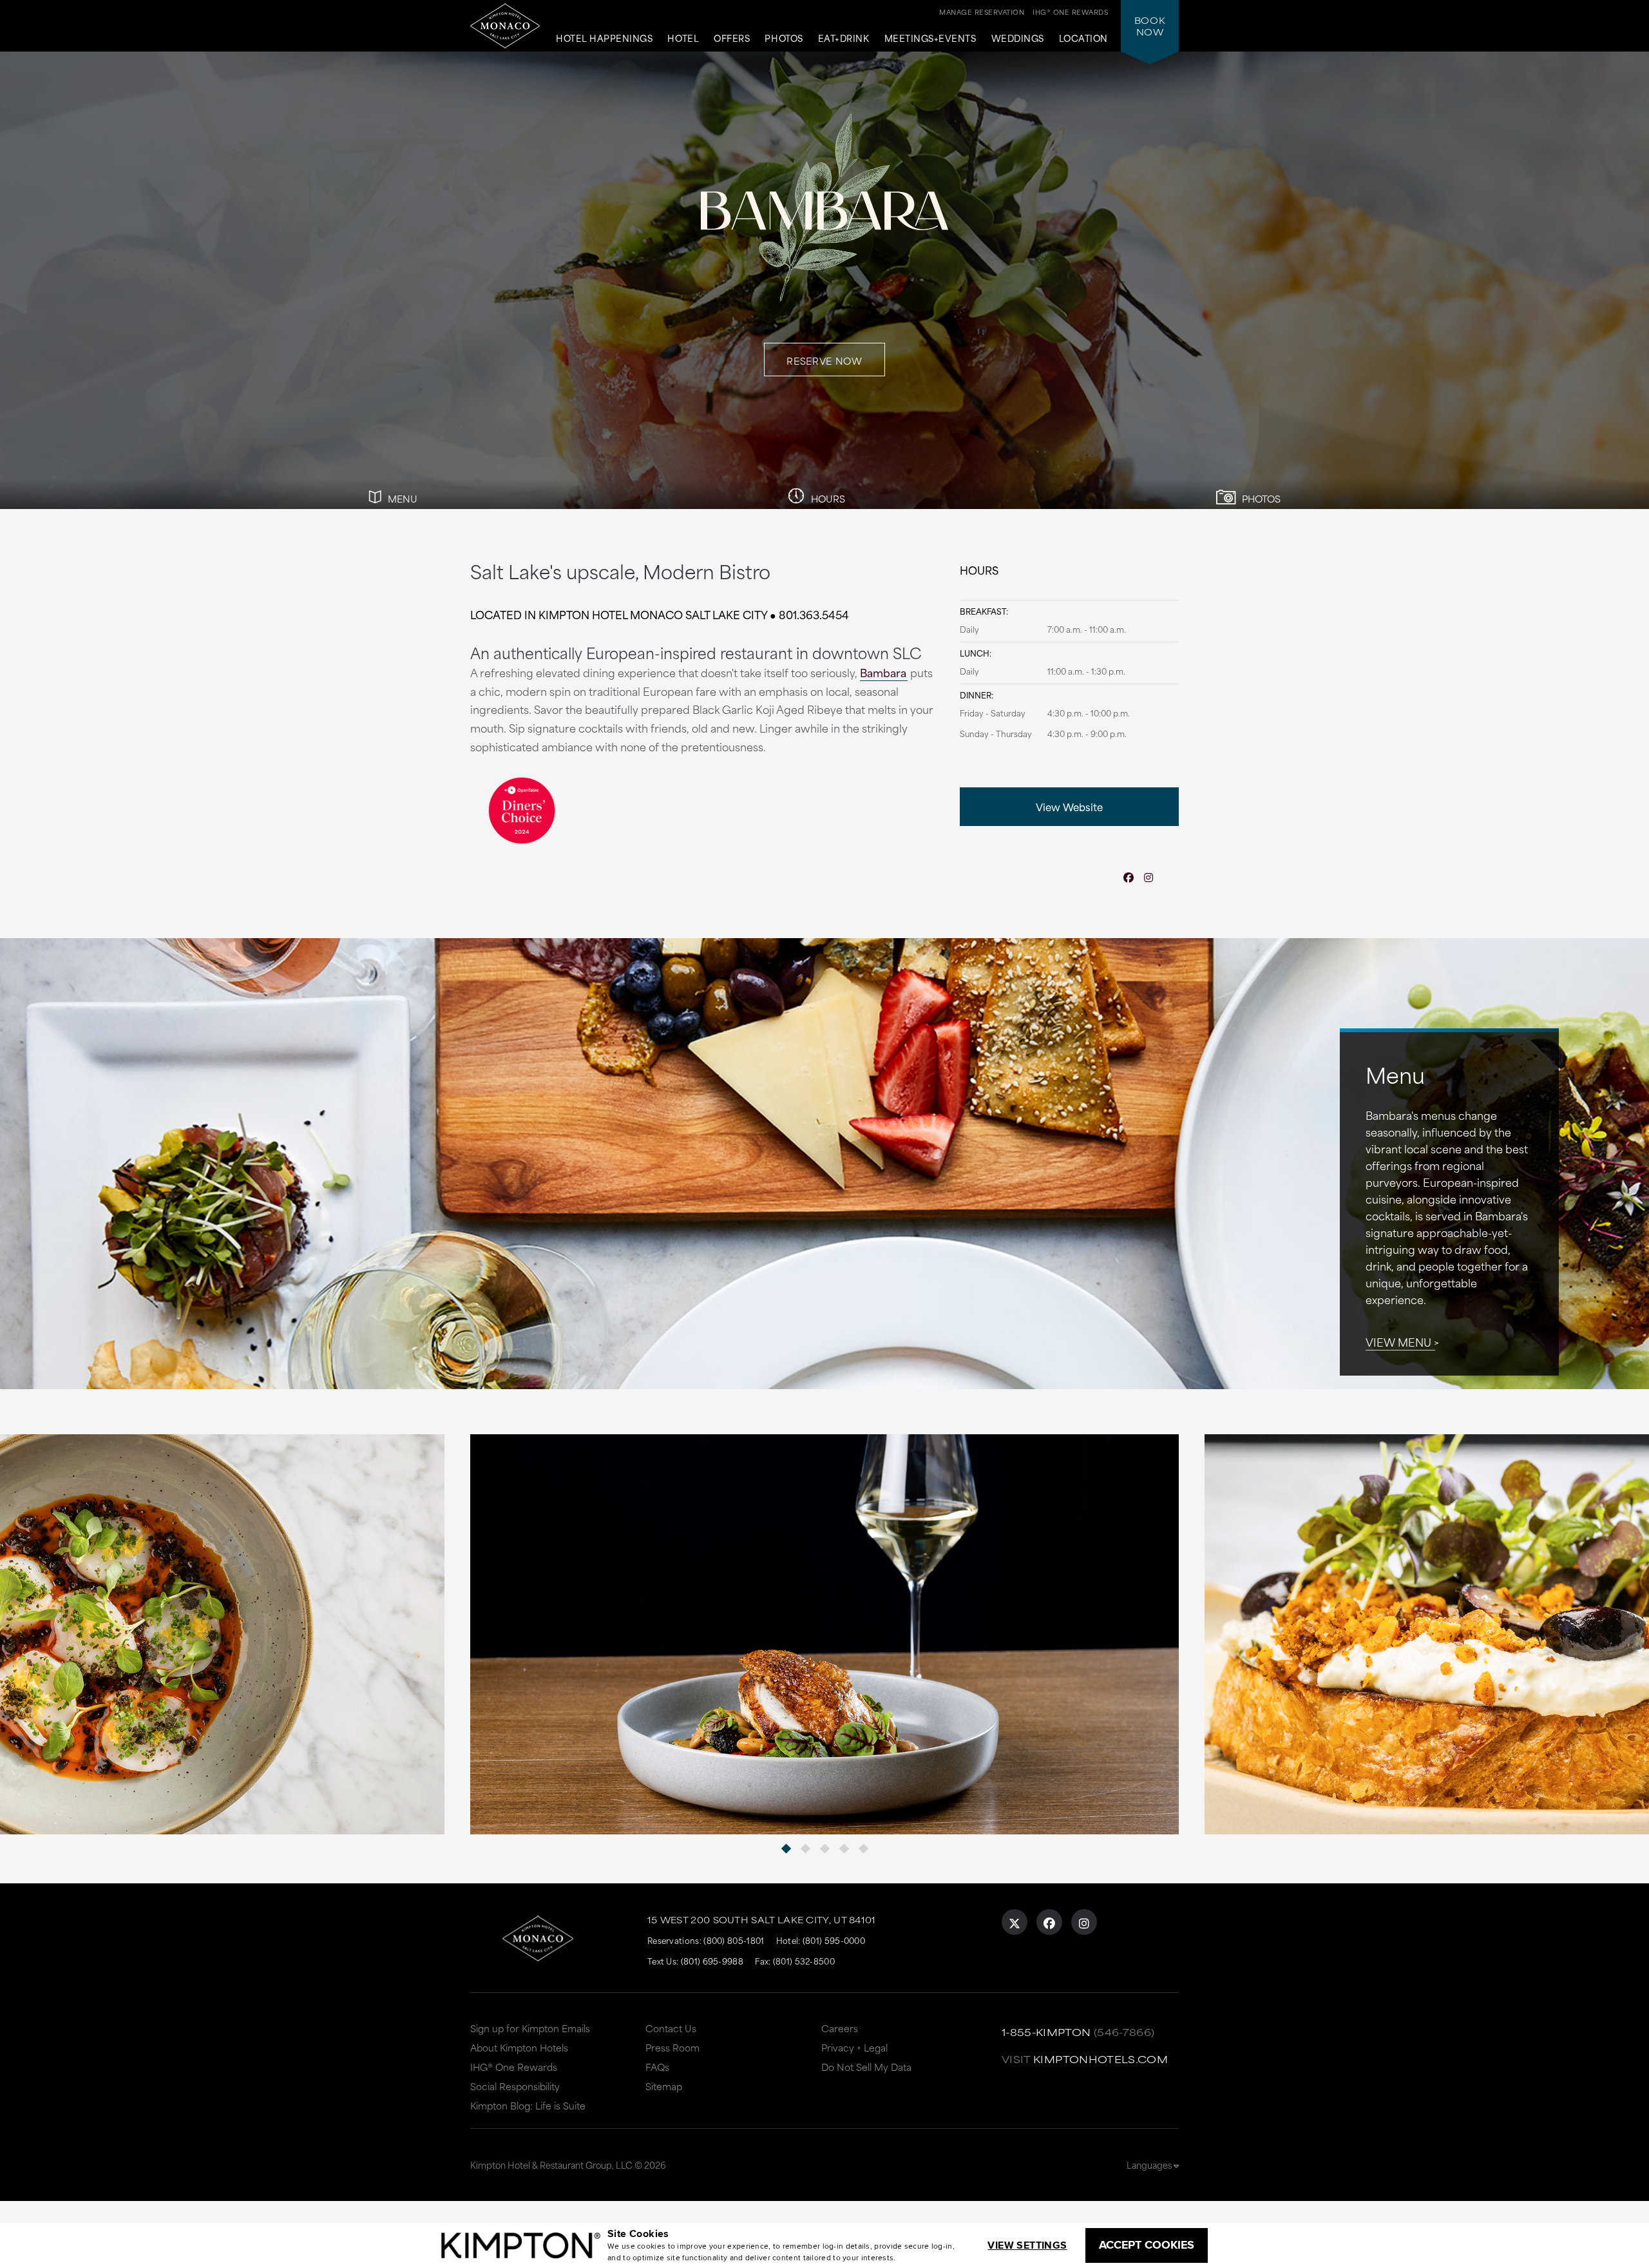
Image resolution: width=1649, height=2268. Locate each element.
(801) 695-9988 (712, 1961)
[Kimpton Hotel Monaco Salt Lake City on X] (1015, 1922)
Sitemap (664, 2086)
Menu (401, 498)
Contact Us (671, 2028)
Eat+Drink (844, 39)
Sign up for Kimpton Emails (530, 2028)
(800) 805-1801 (734, 1940)
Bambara (883, 672)
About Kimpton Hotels (519, 2047)
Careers (840, 2028)
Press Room (672, 2047)
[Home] (505, 26)
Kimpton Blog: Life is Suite (528, 2105)
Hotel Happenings (604, 39)
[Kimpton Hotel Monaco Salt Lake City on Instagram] (1084, 1922)
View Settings (1027, 2245)
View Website (1069, 806)
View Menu (1398, 1341)
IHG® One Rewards (514, 2067)
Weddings (1018, 39)
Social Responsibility (515, 2086)
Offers (732, 39)
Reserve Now (824, 360)
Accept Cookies (1147, 2245)
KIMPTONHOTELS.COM (1101, 2059)
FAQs (657, 2067)
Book (1150, 26)
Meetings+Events (930, 39)
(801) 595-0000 (834, 1940)
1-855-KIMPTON (1046, 2032)
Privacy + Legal (854, 2047)
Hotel (683, 39)
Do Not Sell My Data (866, 2067)
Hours (827, 498)
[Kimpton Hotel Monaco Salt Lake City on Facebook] (1049, 1922)
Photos (784, 39)
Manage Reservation (982, 12)
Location (1083, 39)
